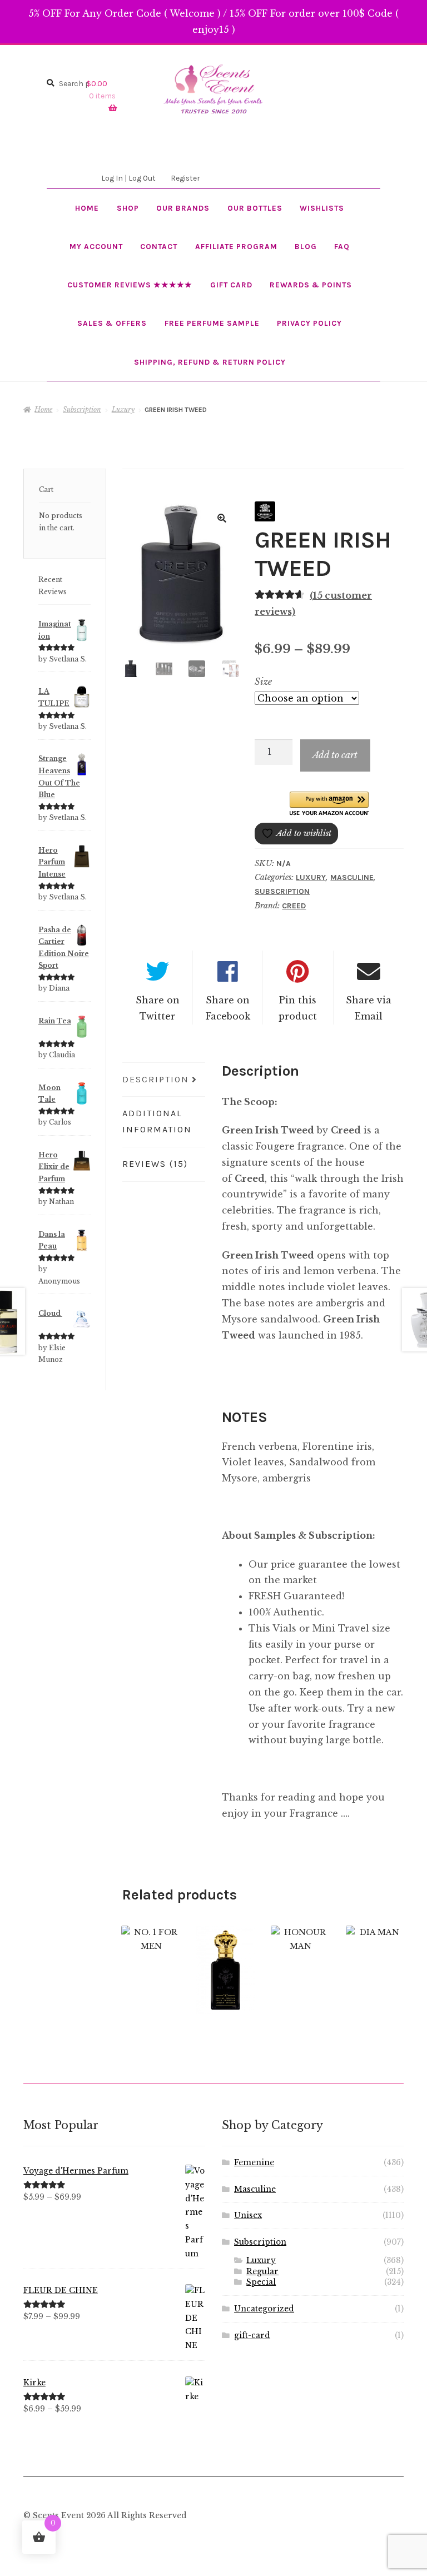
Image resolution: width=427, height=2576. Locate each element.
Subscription (82, 409)
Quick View (151, 1962)
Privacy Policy (309, 323)
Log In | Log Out (128, 178)
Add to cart (335, 755)
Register (185, 178)
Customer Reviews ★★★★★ (130, 285)
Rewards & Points (311, 285)
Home (87, 208)
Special (261, 2282)
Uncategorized (264, 2309)
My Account (96, 246)
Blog (306, 246)
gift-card (252, 2336)
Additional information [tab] (157, 1121)
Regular (262, 2272)
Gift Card (231, 285)
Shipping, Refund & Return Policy (210, 362)
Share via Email (369, 1008)
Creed (294, 906)
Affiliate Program (236, 246)
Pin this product (298, 1008)
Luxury (123, 409)
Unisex (248, 2216)
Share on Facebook (228, 1008)
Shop (128, 208)
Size (263, 682)
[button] (222, 518)
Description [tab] (156, 1079)
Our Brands (183, 208)
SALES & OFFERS (112, 323)
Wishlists (322, 208)
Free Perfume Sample (212, 323)
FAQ (342, 246)
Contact (159, 246)
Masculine (352, 877)
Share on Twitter (158, 1008)
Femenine (254, 2163)
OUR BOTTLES (255, 208)
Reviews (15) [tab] (155, 1164)
